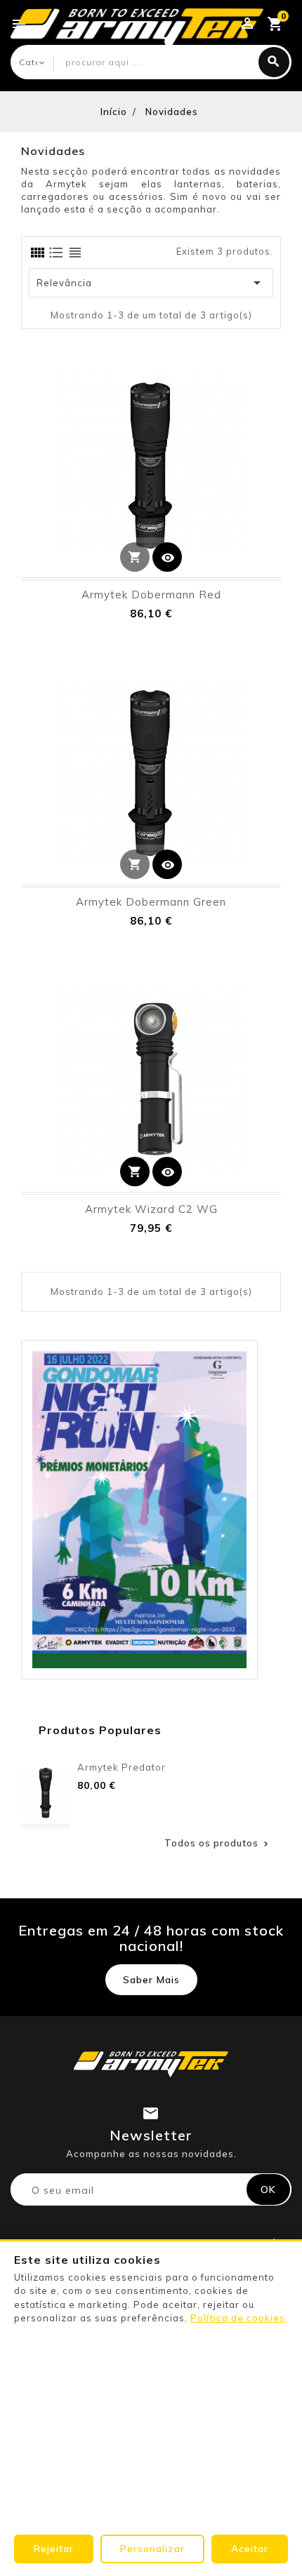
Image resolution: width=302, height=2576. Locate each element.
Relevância (151, 283)
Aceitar (250, 2549)
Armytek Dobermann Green (151, 902)
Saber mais (151, 1980)
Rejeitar (54, 2549)
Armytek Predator (122, 1767)
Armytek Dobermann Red (151, 595)
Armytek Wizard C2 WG (151, 1209)
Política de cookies (238, 2318)
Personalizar (152, 2549)
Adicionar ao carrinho (135, 1172)
